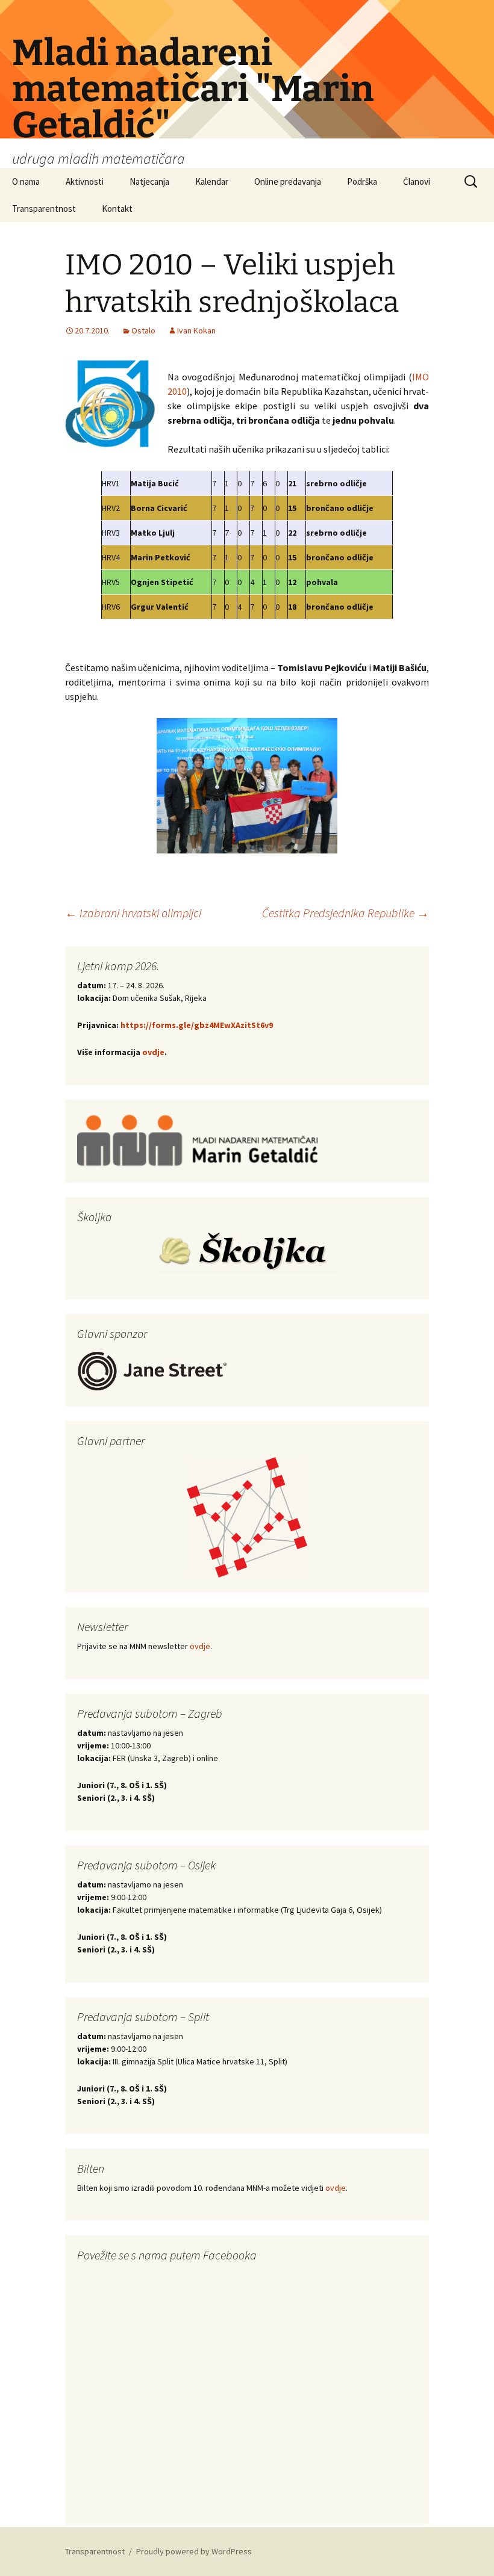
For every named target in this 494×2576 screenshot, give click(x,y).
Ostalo (143, 330)
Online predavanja (288, 181)
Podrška (362, 181)
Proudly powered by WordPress (194, 2551)
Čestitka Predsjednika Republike (345, 913)
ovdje (153, 1052)
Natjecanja (149, 181)
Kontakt (117, 209)
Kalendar (212, 181)
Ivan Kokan (196, 330)
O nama (26, 181)
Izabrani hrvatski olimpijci (133, 913)
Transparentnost (44, 209)
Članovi (417, 181)
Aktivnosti (85, 181)
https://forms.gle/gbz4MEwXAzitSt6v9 (196, 1025)
